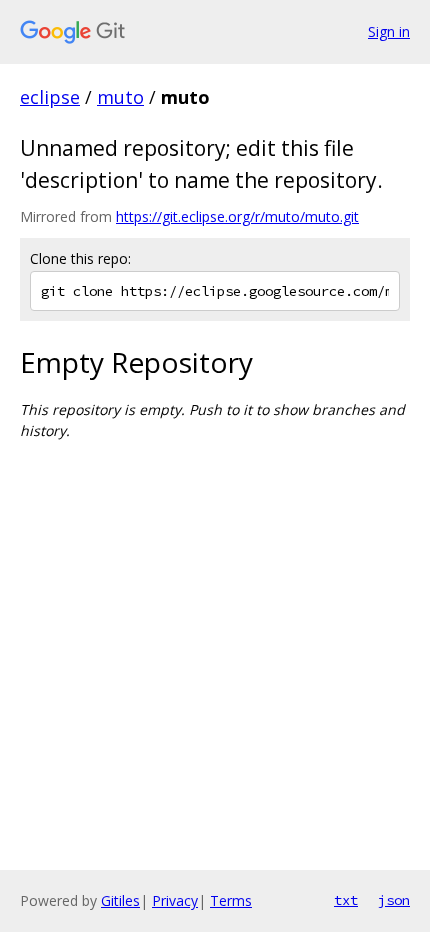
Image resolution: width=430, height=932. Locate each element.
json (394, 900)
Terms (231, 900)
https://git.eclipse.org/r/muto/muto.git (237, 216)
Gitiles (120, 900)
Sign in (389, 31)
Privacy (175, 900)
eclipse (50, 97)
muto (120, 97)
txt (346, 900)
